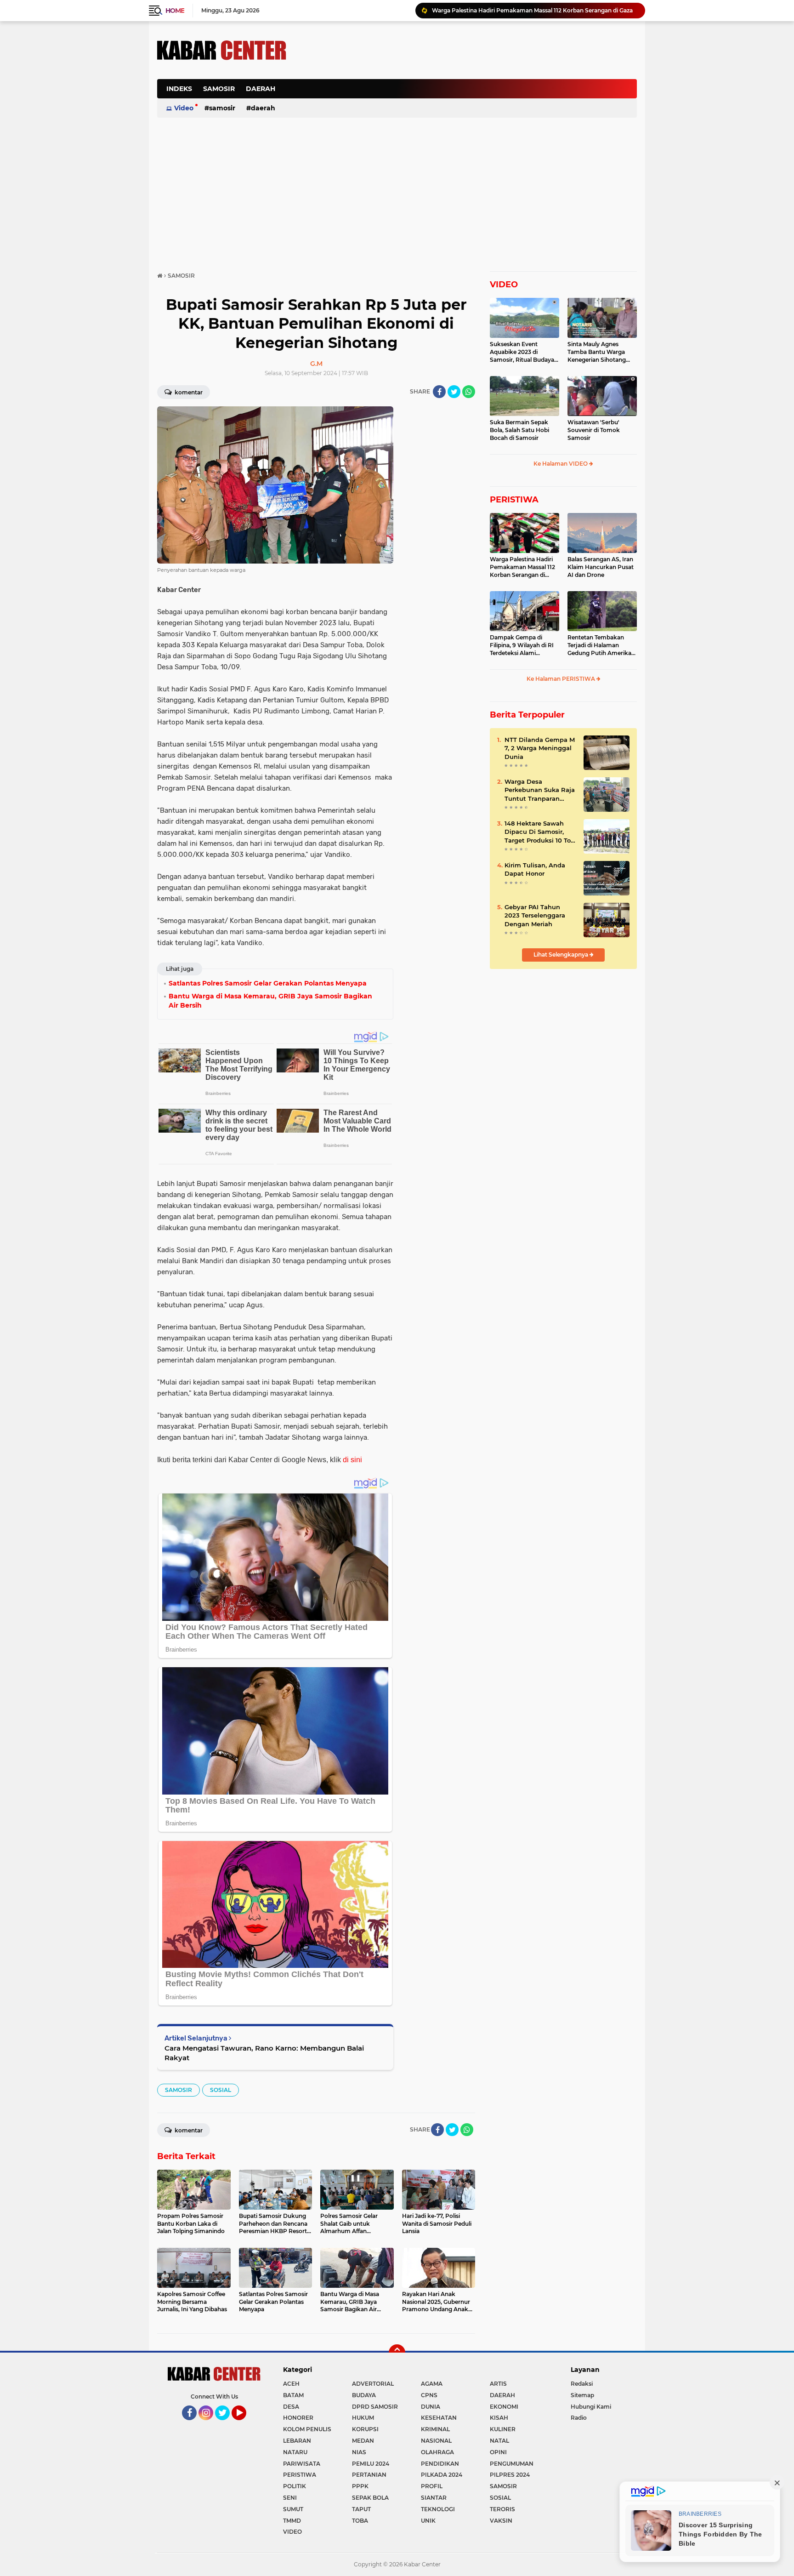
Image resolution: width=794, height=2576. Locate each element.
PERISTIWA (514, 500)
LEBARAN (297, 2441)
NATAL (499, 2441)
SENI (290, 2498)
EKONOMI (504, 2407)
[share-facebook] (439, 392)
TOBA (360, 2521)
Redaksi (582, 2384)
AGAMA (432, 2384)
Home (175, 11)
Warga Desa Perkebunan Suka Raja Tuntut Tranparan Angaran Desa (540, 790)
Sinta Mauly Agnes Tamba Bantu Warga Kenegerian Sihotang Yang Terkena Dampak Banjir (599, 352)
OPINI (498, 2452)
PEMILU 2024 (371, 2464)
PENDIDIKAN (440, 2464)
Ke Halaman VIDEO (561, 464)
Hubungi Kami (591, 2407)
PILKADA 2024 (442, 2475)
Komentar (188, 392)
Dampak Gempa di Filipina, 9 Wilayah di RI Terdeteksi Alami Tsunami (522, 645)
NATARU (295, 2452)
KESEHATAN (439, 2418)
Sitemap (582, 2395)
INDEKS (179, 89)
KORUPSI (365, 2429)
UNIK (428, 2521)
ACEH (291, 2384)
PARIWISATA (302, 2464)
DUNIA (431, 2407)
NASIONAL (436, 2441)
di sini (352, 1460)
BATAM (293, 2395)
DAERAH (261, 89)
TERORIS (502, 2509)
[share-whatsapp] (469, 392)
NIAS (359, 2452)
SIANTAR (434, 2498)
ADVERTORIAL (373, 2384)
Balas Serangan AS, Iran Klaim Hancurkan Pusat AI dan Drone (601, 567)
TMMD (292, 2521)
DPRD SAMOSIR (375, 2407)
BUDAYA (364, 2395)
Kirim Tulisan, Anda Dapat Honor (535, 869)
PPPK (360, 2486)
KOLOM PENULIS (307, 2429)
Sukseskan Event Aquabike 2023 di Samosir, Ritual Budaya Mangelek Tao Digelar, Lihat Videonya (522, 352)
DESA (291, 2407)
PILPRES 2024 (510, 2475)
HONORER (298, 2418)
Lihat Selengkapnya (561, 955)
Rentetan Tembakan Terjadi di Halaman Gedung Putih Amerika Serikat (599, 645)
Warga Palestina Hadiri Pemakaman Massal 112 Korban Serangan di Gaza (532, 10)
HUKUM (363, 2418)
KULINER (503, 2429)
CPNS (429, 2395)
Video (184, 108)
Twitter (227, 2424)
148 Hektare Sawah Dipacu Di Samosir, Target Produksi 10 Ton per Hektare (540, 832)
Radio (579, 2418)
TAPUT (361, 2509)
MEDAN (363, 2441)
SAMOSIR (219, 89)
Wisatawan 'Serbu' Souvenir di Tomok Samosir (594, 430)
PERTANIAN (369, 2475)
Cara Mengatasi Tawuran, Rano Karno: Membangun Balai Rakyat (264, 2053)
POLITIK (295, 2486)
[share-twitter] (454, 392)
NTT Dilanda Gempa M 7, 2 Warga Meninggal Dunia (540, 748)
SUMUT (293, 2509)
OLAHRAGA (437, 2452)
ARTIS (498, 2384)
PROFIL (432, 2486)
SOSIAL (221, 2090)
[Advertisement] (470, 94)
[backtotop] (397, 2353)
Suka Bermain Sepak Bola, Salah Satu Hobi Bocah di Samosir (519, 430)
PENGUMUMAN (512, 2464)
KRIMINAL (435, 2429)
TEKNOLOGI (438, 2509)
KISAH (499, 2418)
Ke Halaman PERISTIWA (561, 679)
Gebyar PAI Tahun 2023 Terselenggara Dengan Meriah (535, 915)
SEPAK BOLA (370, 2498)
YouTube (245, 2424)
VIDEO (504, 285)
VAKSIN (501, 2521)
